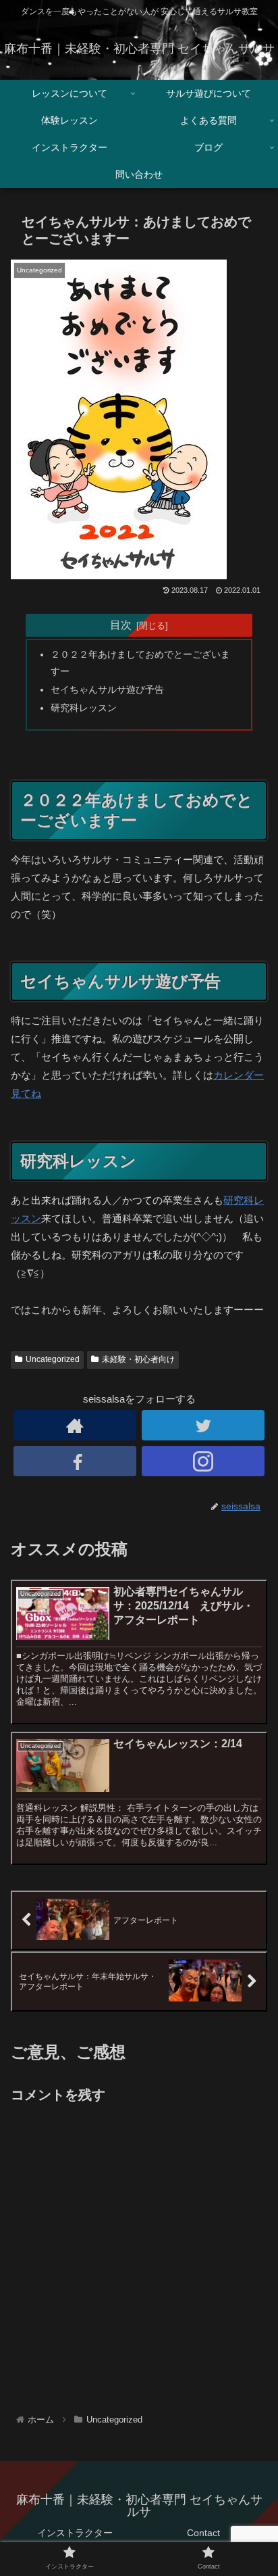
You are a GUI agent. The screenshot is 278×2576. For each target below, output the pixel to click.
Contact (203, 2533)
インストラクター (75, 2533)
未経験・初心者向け (138, 1359)
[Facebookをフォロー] (75, 1461)
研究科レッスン (84, 708)
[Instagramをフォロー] (203, 1461)
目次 (121, 625)
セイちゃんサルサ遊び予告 (107, 690)
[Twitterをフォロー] (203, 1425)
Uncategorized (53, 1359)
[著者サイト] (75, 1425)
